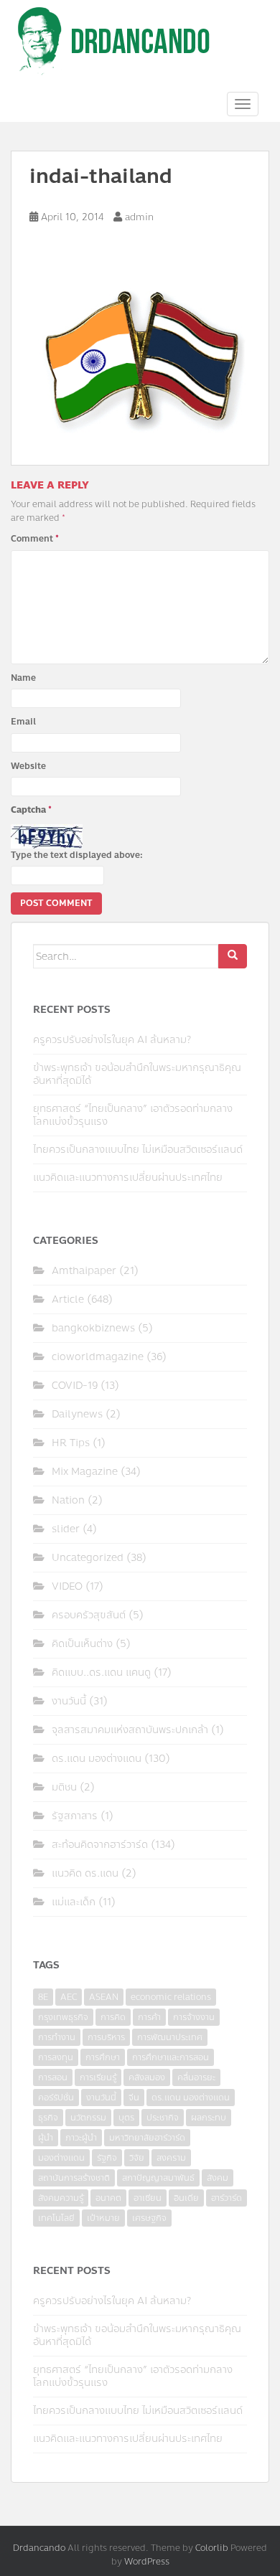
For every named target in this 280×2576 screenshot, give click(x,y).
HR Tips (71, 1443)
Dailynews (77, 1414)
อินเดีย (186, 2198)
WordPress (147, 2562)
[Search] (233, 956)
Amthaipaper (84, 1271)
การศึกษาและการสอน (171, 2057)
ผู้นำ (46, 2138)
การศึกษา (103, 2057)
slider (66, 1529)
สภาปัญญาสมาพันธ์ (158, 2178)
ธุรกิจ (48, 2118)
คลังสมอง (147, 2077)
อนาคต (108, 2198)
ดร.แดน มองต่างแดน (97, 1759)
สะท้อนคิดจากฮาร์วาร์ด (100, 1845)
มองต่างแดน (61, 2158)
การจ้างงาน (194, 2017)
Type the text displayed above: (77, 855)
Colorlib (212, 2548)
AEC (69, 1997)
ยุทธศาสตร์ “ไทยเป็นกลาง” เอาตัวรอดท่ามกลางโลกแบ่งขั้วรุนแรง (133, 1115)
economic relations (171, 1997)
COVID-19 (75, 1386)
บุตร (126, 2118)
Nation (68, 1500)
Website (28, 766)
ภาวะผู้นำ (81, 2138)
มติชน (64, 1787)
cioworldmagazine (98, 1357)
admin (139, 217)
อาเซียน (148, 2198)
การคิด (113, 2017)
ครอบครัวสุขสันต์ (89, 1615)
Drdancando (39, 2548)
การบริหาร (106, 2037)
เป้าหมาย (103, 2218)
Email (23, 722)
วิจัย (137, 2158)
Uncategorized (88, 1558)
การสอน (53, 2077)
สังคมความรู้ (61, 2198)
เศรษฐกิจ (149, 2218)
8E (43, 1997)
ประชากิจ (163, 2118)
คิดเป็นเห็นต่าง (82, 1644)
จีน (134, 2098)
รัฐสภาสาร (75, 1816)
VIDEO (67, 1586)
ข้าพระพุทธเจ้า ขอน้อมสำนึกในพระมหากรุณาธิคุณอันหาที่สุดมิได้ (137, 1074)
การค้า (149, 2017)
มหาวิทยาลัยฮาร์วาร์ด (147, 2138)
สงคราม (171, 2158)
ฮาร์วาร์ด (227, 2198)
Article (68, 1299)
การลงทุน (56, 2057)
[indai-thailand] (140, 360)
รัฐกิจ (107, 2158)
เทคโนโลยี (56, 2218)
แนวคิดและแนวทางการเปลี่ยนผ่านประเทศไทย (128, 1178)
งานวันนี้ (69, 1701)
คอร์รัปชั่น (56, 2098)
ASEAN (104, 1997)
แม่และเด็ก (74, 1902)
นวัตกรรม (88, 2118)
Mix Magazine (85, 1472)
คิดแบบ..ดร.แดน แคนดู (101, 1672)
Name (23, 678)
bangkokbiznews (93, 1328)
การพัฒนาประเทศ (170, 2037)
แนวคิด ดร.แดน (85, 1873)
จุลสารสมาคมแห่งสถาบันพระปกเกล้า (130, 1730)
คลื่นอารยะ (196, 2077)
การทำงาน (57, 2037)
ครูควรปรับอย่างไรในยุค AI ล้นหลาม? (112, 1040)
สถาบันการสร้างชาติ (74, 2178)
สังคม (218, 2178)
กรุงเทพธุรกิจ (63, 2017)
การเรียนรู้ (98, 2077)
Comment (35, 539)
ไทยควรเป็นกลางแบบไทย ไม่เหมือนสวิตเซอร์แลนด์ (138, 1150)
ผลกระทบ (209, 2118)
